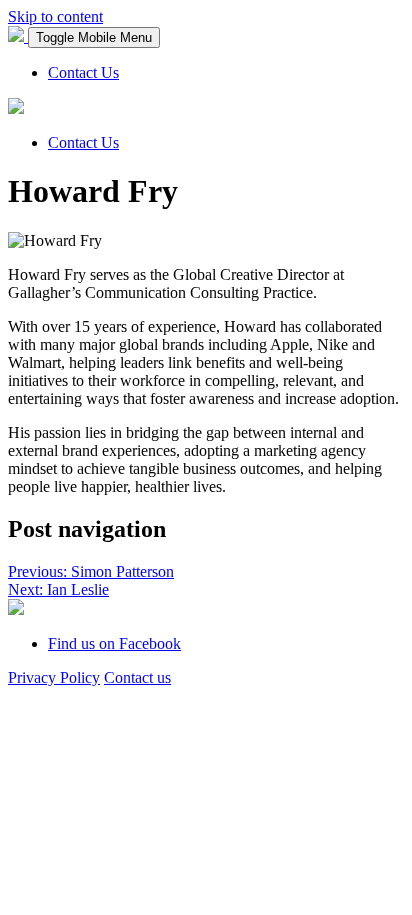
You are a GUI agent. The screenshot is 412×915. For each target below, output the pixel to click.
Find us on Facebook (114, 643)
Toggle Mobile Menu (94, 37)
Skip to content (55, 16)
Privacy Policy (54, 677)
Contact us (137, 677)
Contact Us (83, 72)
